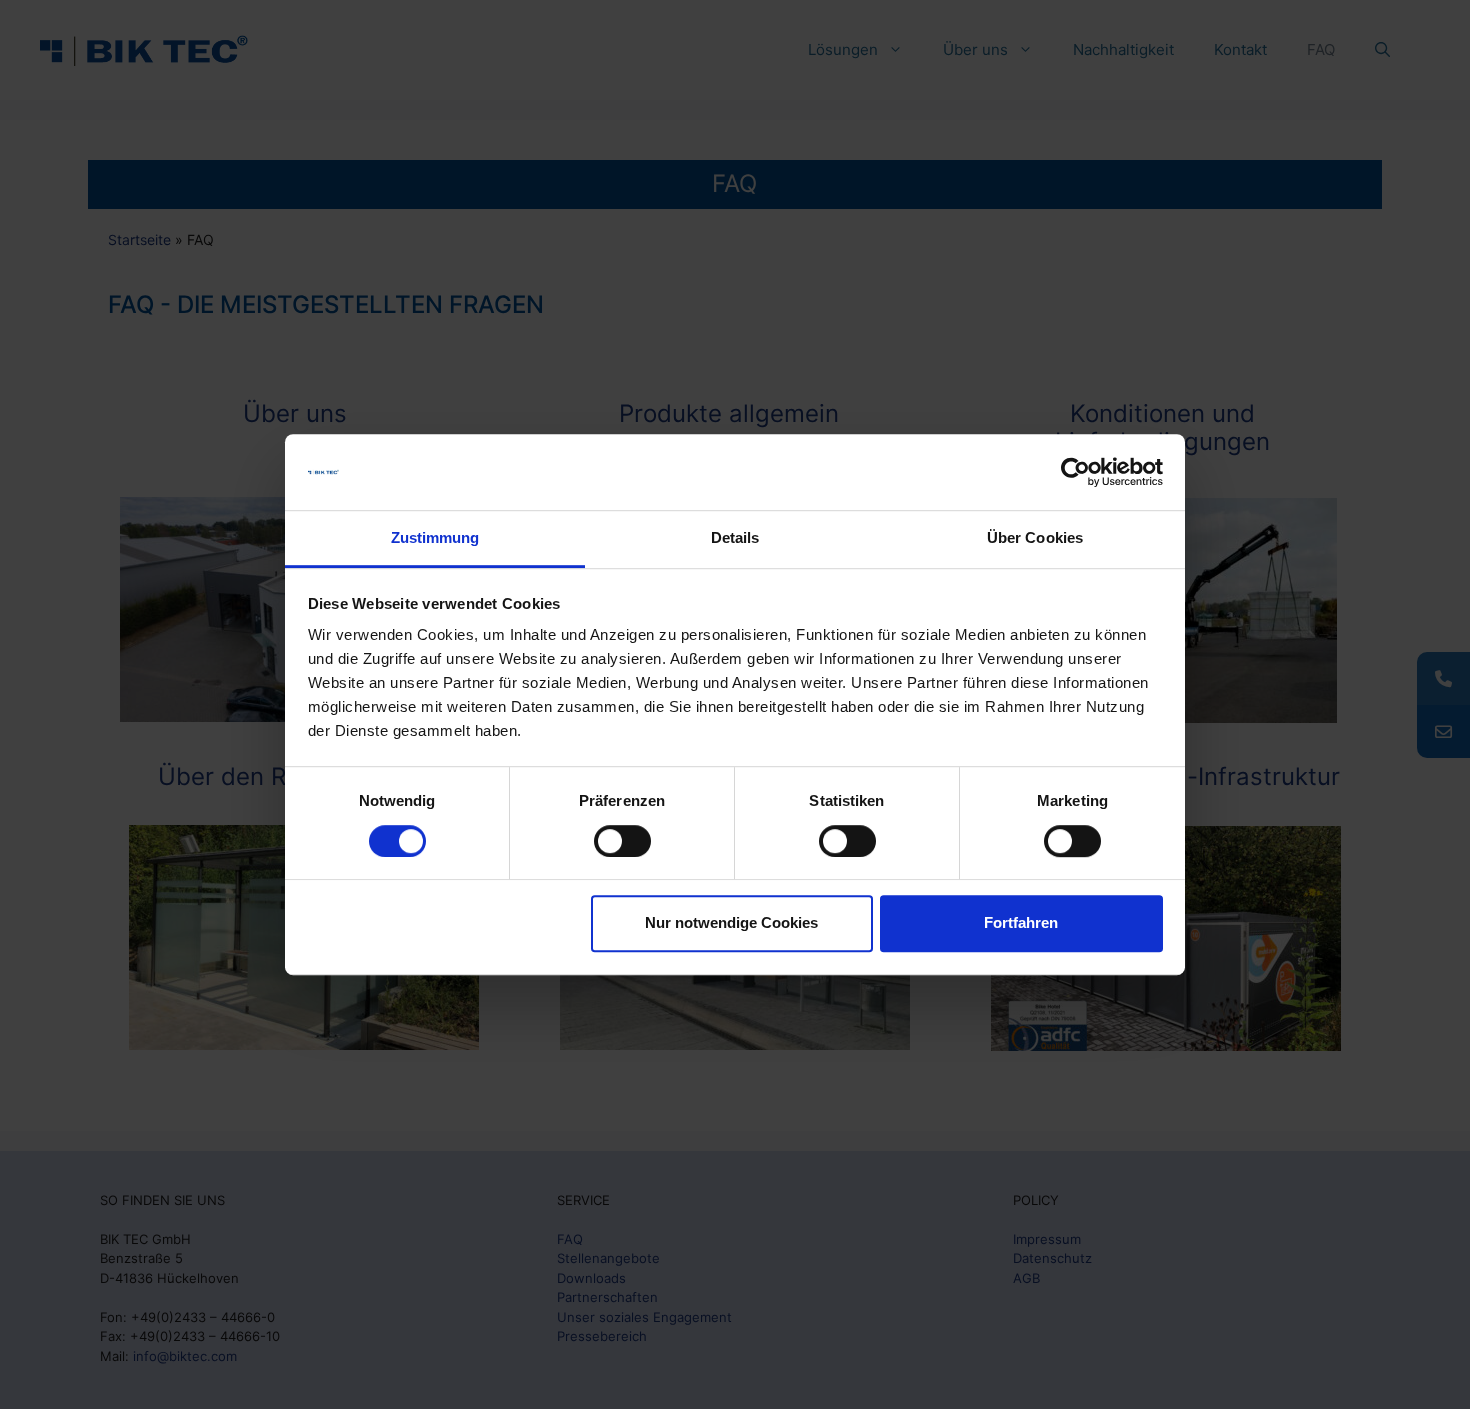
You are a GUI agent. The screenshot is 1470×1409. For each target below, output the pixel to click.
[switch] (622, 841)
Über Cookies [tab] (1035, 538)
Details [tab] (735, 538)
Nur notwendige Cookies (731, 922)
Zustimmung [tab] (435, 538)
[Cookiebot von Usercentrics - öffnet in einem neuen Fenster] (1075, 472)
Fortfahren (1021, 922)
